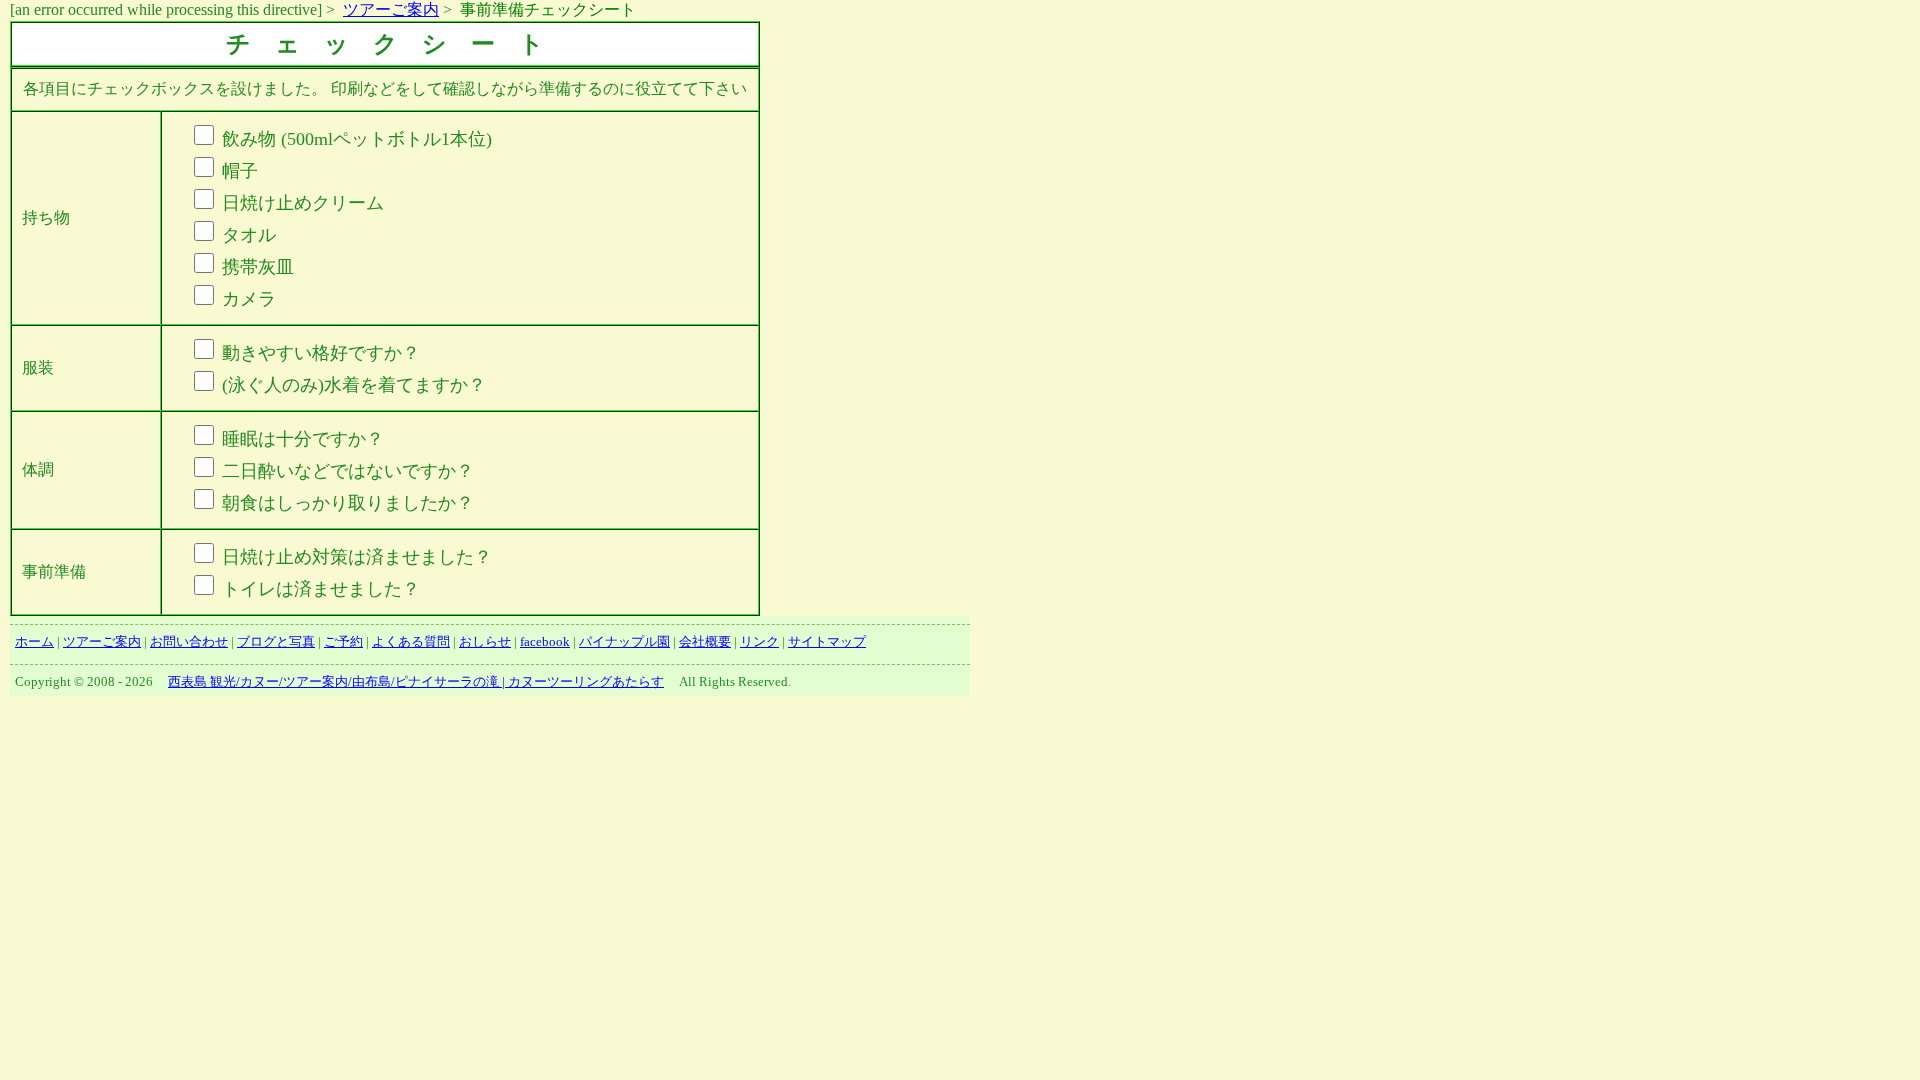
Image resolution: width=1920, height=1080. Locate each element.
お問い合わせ (189, 641)
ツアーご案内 (391, 9)
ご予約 (343, 641)
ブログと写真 (276, 641)
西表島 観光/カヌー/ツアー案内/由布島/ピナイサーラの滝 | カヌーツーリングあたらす (416, 681)
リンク (759, 641)
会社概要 (705, 641)
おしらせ (485, 641)
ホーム (34, 641)
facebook (545, 641)
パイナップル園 (624, 641)
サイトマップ (827, 641)
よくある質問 (411, 641)
